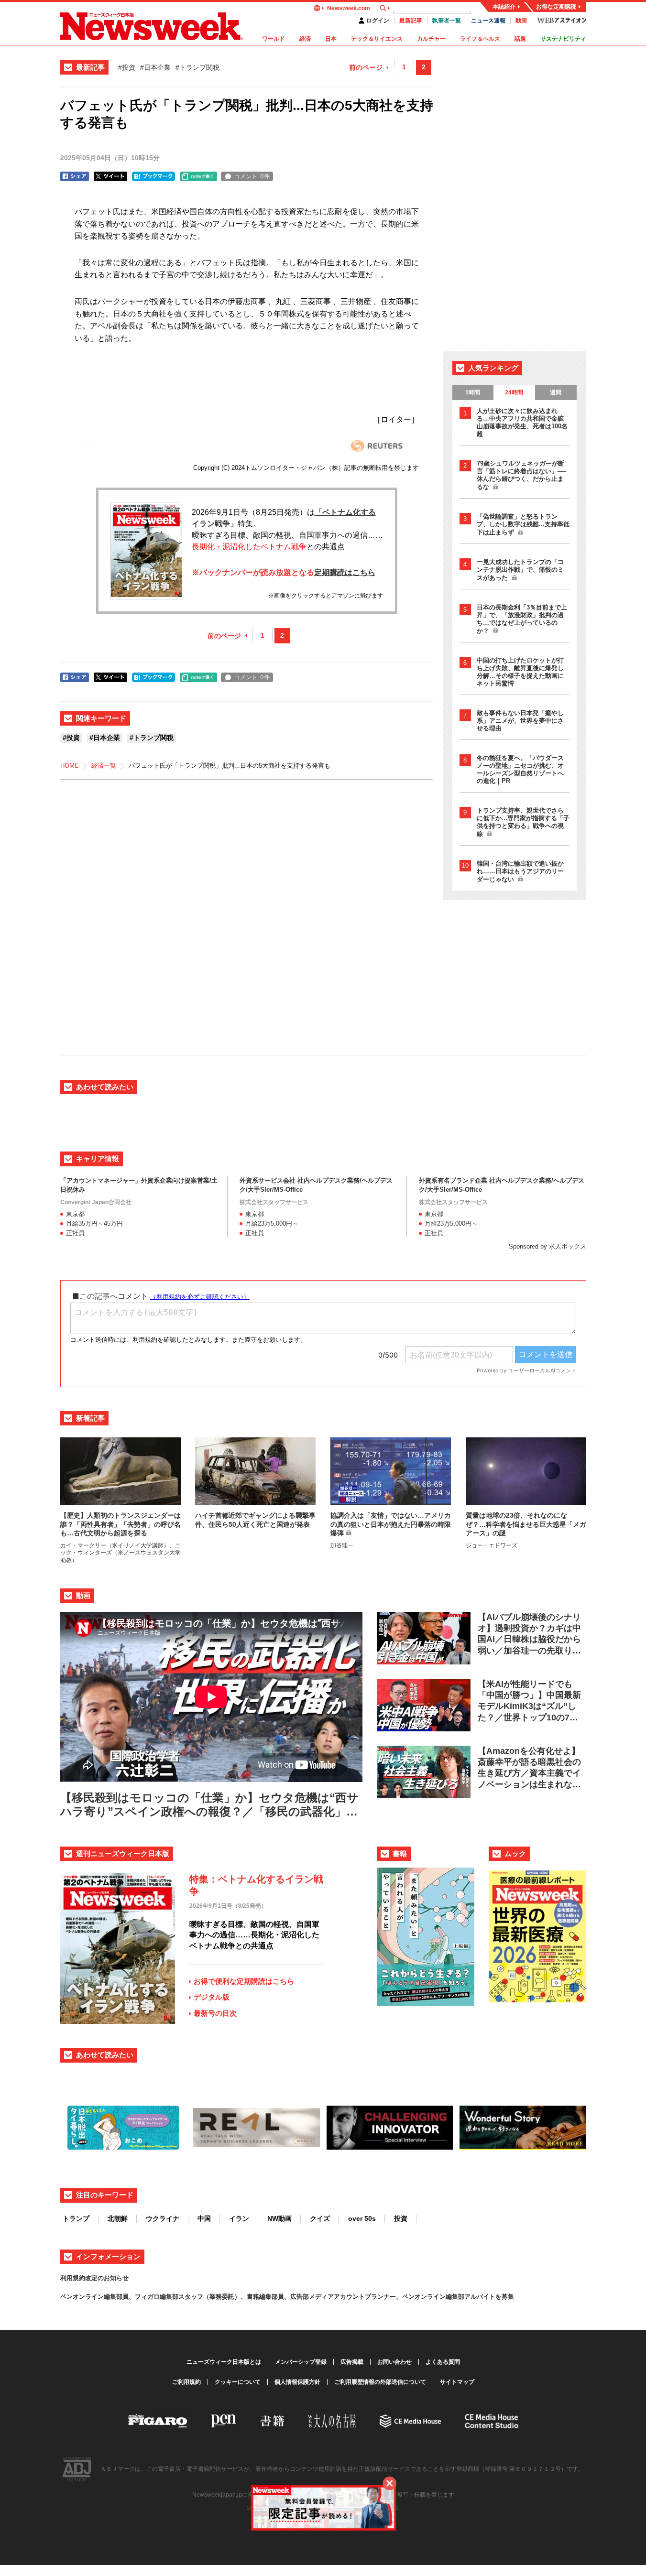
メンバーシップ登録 (301, 2362)
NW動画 (279, 2218)
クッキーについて (238, 2382)
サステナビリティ (563, 39)
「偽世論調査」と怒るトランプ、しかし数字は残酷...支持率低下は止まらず (523, 524)
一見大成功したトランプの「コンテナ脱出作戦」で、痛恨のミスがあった (520, 570)
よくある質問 (443, 2362)
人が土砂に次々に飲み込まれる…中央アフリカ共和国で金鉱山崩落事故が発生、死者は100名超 (522, 422)
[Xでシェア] (110, 176)
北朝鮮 (118, 2218)
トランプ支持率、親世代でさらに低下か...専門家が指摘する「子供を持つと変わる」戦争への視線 (523, 822)
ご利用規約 (186, 2382)
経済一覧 (104, 766)
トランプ (76, 2218)
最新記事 (411, 21)
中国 (204, 2218)
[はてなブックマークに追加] (153, 176)
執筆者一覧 (447, 21)
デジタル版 (212, 1997)
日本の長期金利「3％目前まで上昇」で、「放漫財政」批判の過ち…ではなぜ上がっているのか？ (522, 619)
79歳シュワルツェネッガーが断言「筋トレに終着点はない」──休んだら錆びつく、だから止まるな (521, 475)
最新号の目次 (215, 2013)
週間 (556, 392)
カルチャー (431, 39)
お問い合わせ (394, 2362)
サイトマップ (457, 2382)
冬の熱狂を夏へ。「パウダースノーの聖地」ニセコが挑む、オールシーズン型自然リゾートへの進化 (520, 769)
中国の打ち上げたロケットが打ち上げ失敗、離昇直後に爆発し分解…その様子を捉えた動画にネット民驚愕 (520, 672)
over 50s (362, 2218)
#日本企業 (155, 67)
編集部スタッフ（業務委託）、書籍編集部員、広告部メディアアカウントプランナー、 (281, 2297)
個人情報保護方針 (297, 2382)
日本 (331, 39)
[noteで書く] (198, 176)
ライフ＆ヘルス (480, 39)
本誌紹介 (504, 7)
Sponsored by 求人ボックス (547, 1246)
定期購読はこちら (345, 572)
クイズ (320, 2218)
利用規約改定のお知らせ (94, 2278)
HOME (70, 766)
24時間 (514, 392)
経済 (305, 39)
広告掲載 (352, 2362)
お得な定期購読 (556, 7)
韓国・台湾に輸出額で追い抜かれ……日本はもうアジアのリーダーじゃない (520, 871)
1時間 (473, 392)
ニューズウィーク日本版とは (224, 2362)
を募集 (505, 2297)
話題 (520, 39)
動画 (521, 21)
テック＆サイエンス (377, 39)
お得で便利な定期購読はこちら (244, 1981)
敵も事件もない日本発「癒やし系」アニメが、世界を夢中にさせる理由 (520, 721)
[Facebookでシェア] (75, 176)
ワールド (274, 39)
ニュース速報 (488, 21)
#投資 (127, 67)
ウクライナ (163, 2218)
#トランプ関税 (197, 67)
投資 (401, 2218)
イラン (239, 2218)
